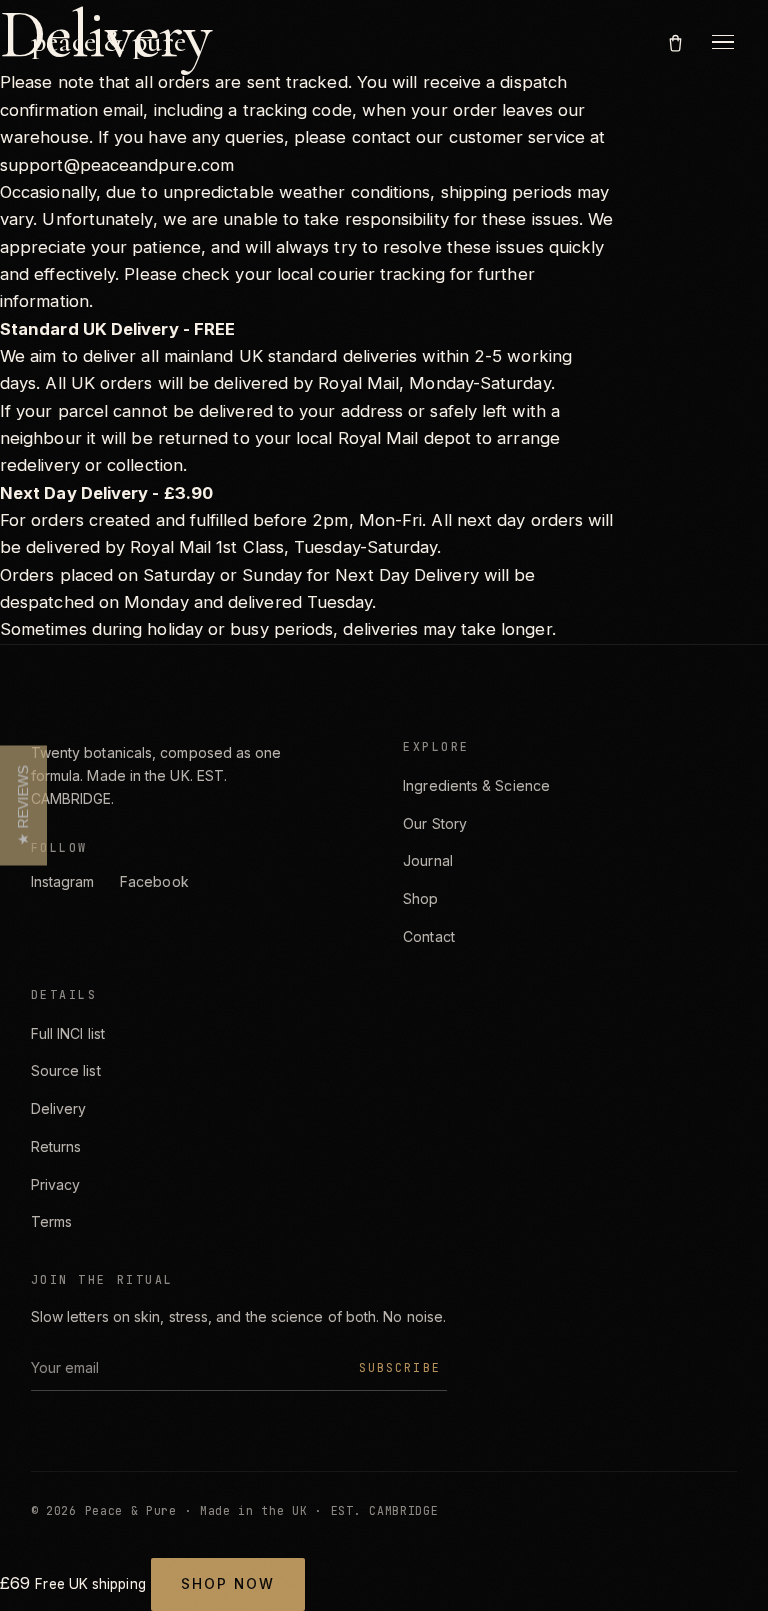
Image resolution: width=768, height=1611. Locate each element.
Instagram (63, 881)
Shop (420, 898)
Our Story (435, 823)
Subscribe (400, 1367)
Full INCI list (68, 1033)
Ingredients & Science (476, 785)
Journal (428, 860)
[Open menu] (723, 42)
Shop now (227, 1584)
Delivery (59, 1108)
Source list (66, 1070)
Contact (429, 936)
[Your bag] (675, 41)
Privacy (56, 1184)
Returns (56, 1146)
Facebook (154, 881)
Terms (51, 1221)
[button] (23, 806)
